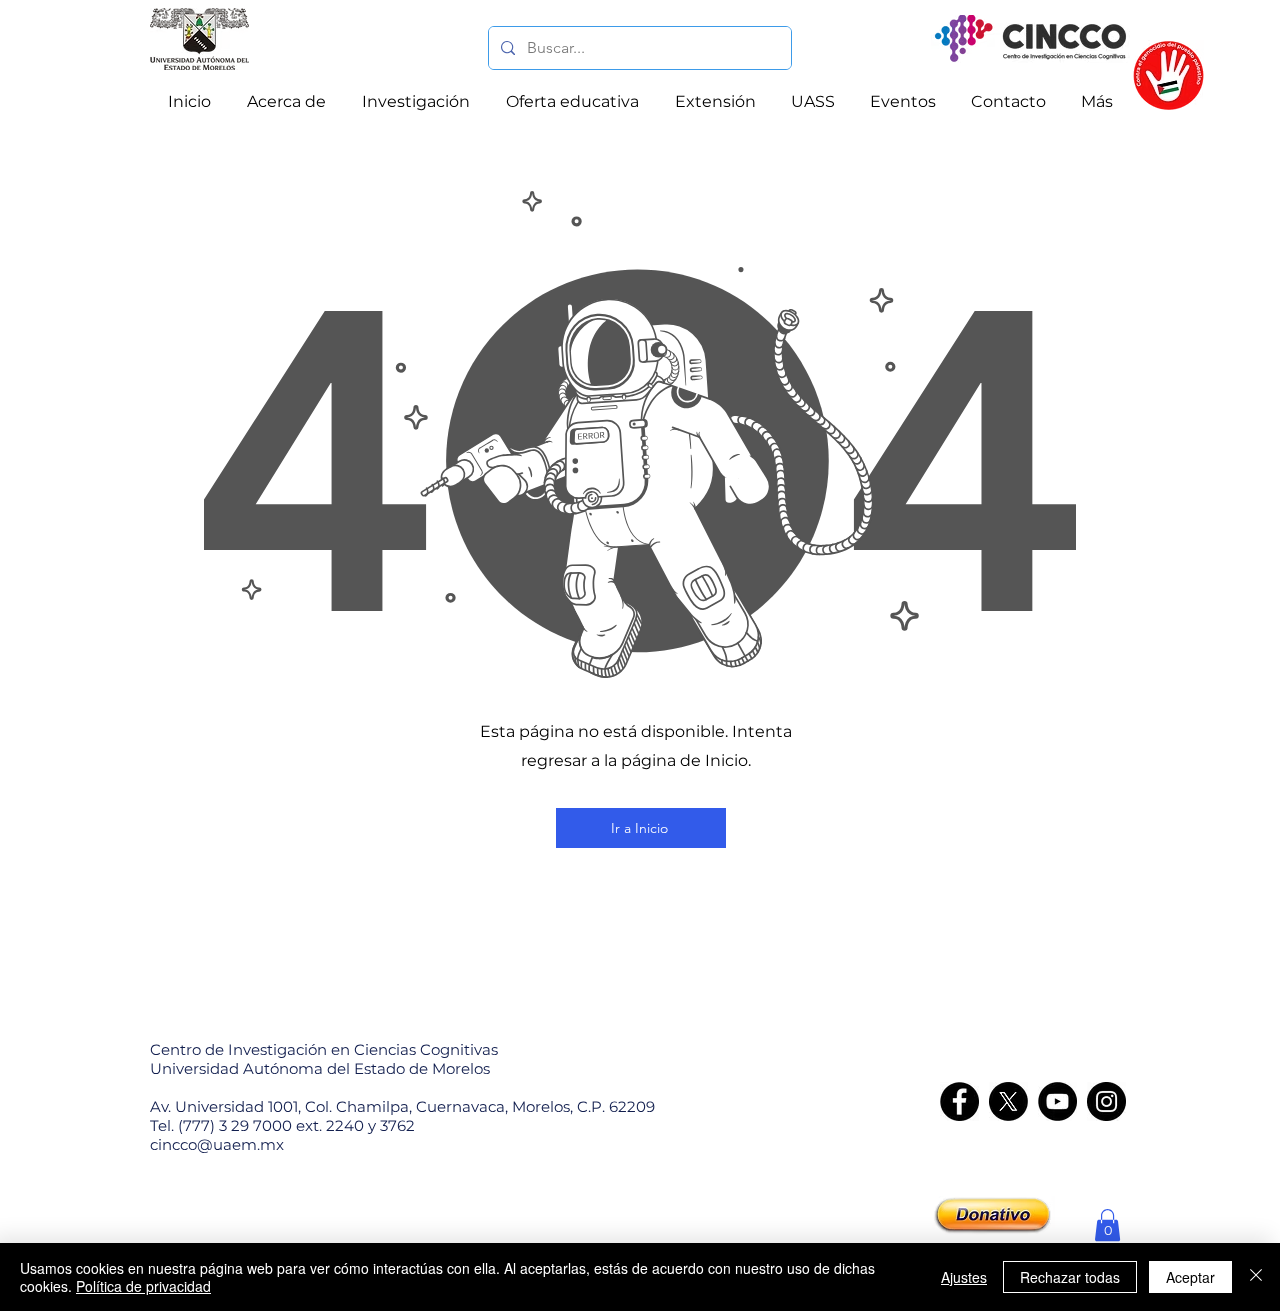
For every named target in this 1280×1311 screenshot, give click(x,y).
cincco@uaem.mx (217, 1144)
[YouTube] (1057, 1101)
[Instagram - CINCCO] (1106, 1101)
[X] (1008, 1101)
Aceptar (1190, 1277)
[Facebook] (959, 1101)
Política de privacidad (143, 1286)
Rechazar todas (1070, 1277)
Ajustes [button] (964, 1277)
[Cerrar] (1256, 1277)
